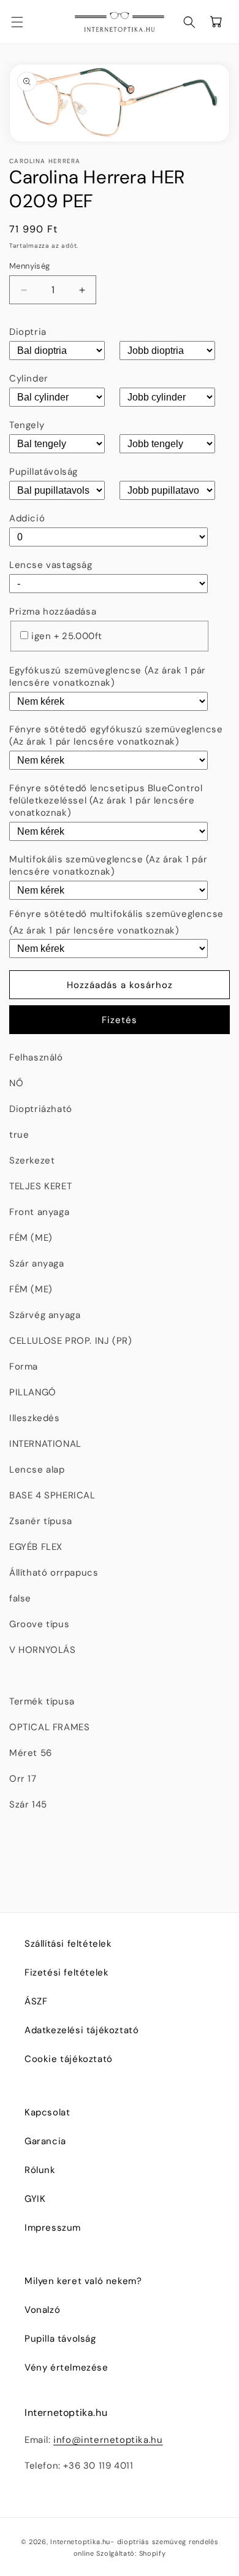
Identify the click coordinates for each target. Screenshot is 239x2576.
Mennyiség (30, 266)
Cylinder (29, 378)
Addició (27, 518)
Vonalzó (42, 2310)
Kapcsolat (47, 2112)
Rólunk (40, 2170)
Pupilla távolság (60, 2339)
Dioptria (28, 332)
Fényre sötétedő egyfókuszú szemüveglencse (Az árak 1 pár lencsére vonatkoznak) (116, 735)
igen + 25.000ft (67, 636)
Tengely (27, 425)
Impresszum (53, 2228)
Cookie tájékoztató (69, 2059)
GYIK (35, 2199)
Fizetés (120, 1020)
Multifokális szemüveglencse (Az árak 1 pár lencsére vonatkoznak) (108, 865)
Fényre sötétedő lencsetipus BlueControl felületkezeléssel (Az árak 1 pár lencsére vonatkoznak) (106, 800)
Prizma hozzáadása (53, 611)
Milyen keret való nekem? (83, 2281)
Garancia (45, 2141)
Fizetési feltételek (66, 1972)
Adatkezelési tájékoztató (82, 2030)
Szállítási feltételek (68, 1944)
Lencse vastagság (51, 565)
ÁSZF (36, 2001)
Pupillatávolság (44, 472)
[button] (25, 22)
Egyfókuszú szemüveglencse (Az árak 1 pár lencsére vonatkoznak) (108, 677)
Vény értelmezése (66, 2367)
